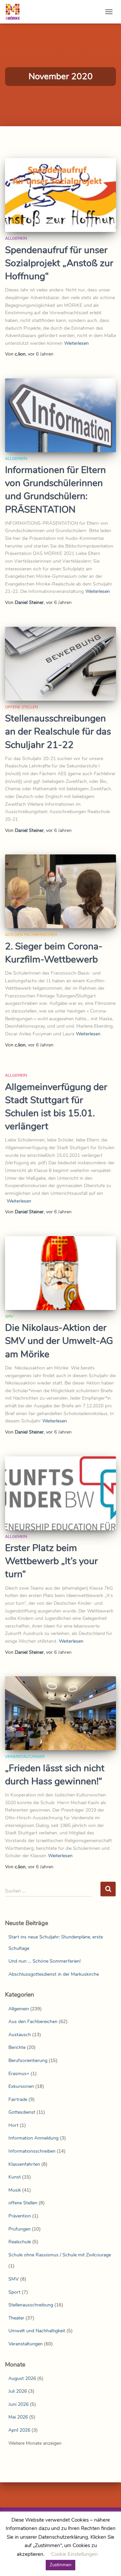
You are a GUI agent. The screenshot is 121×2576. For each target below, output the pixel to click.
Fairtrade (18, 2099)
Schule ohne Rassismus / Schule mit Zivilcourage (60, 2255)
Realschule (20, 2242)
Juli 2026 (18, 2391)
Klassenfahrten (24, 2164)
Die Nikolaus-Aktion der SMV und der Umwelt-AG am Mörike (59, 1341)
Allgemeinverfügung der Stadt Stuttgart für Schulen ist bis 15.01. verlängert (56, 1107)
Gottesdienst (22, 2112)
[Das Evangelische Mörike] (15, 12)
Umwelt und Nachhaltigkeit (37, 2331)
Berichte (17, 2047)
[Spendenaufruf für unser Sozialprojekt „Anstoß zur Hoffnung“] (61, 195)
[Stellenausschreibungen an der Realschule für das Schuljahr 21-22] (61, 664)
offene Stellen (22, 707)
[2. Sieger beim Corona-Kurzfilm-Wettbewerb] (61, 891)
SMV (9, 1316)
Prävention (20, 2216)
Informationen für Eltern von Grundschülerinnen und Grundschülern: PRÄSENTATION (55, 490)
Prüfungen (19, 2229)
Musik (15, 2190)
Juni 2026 (18, 2404)
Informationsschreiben (32, 2151)
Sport (14, 2292)
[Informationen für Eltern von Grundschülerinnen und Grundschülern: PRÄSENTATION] (61, 415)
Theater (16, 2318)
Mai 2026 (18, 2417)
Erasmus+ (19, 2074)
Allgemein (16, 238)
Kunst (15, 2177)
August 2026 (22, 2378)
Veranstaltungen (25, 1757)
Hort (13, 2125)
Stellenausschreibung (31, 2305)
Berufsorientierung (28, 2060)
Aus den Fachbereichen (31, 935)
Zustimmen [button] (61, 2565)
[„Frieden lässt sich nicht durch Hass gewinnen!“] (61, 1713)
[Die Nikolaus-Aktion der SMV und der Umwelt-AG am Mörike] (61, 1273)
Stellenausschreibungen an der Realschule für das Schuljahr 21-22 (58, 732)
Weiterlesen (76, 343)
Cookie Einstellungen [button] (74, 2554)
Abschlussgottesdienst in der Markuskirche (54, 1974)
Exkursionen (21, 2086)
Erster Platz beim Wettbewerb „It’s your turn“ (51, 1561)
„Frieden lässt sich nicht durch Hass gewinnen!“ (55, 1775)
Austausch (20, 2035)
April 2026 (19, 2430)
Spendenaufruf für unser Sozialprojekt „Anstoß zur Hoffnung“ (59, 263)
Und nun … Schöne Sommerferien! (45, 1961)
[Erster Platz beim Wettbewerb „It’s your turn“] (61, 1493)
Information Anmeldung (33, 2138)
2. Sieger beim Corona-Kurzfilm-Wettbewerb (54, 953)
